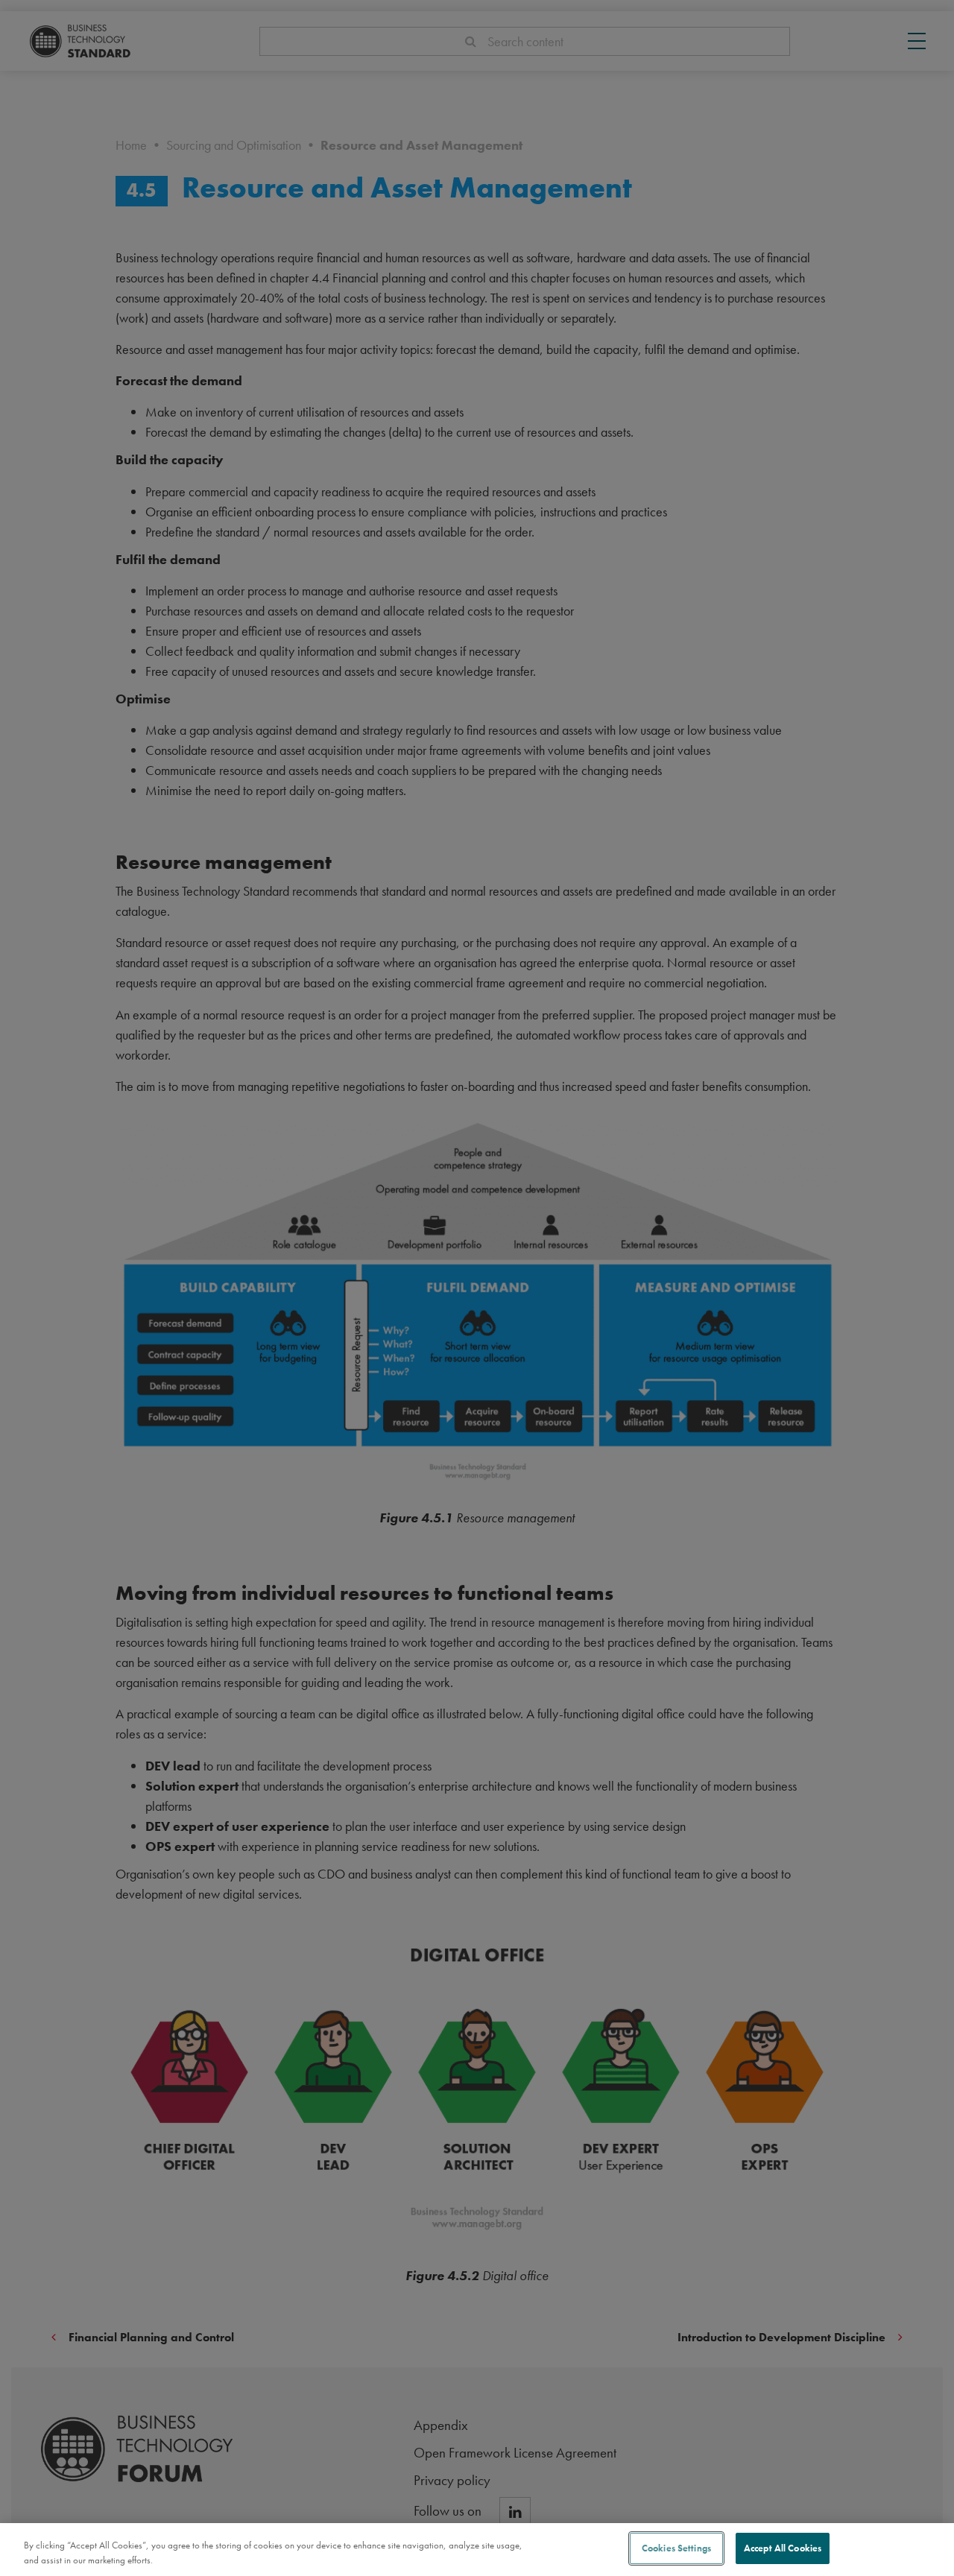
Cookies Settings (676, 2548)
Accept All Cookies (783, 2548)
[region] (477, 2550)
